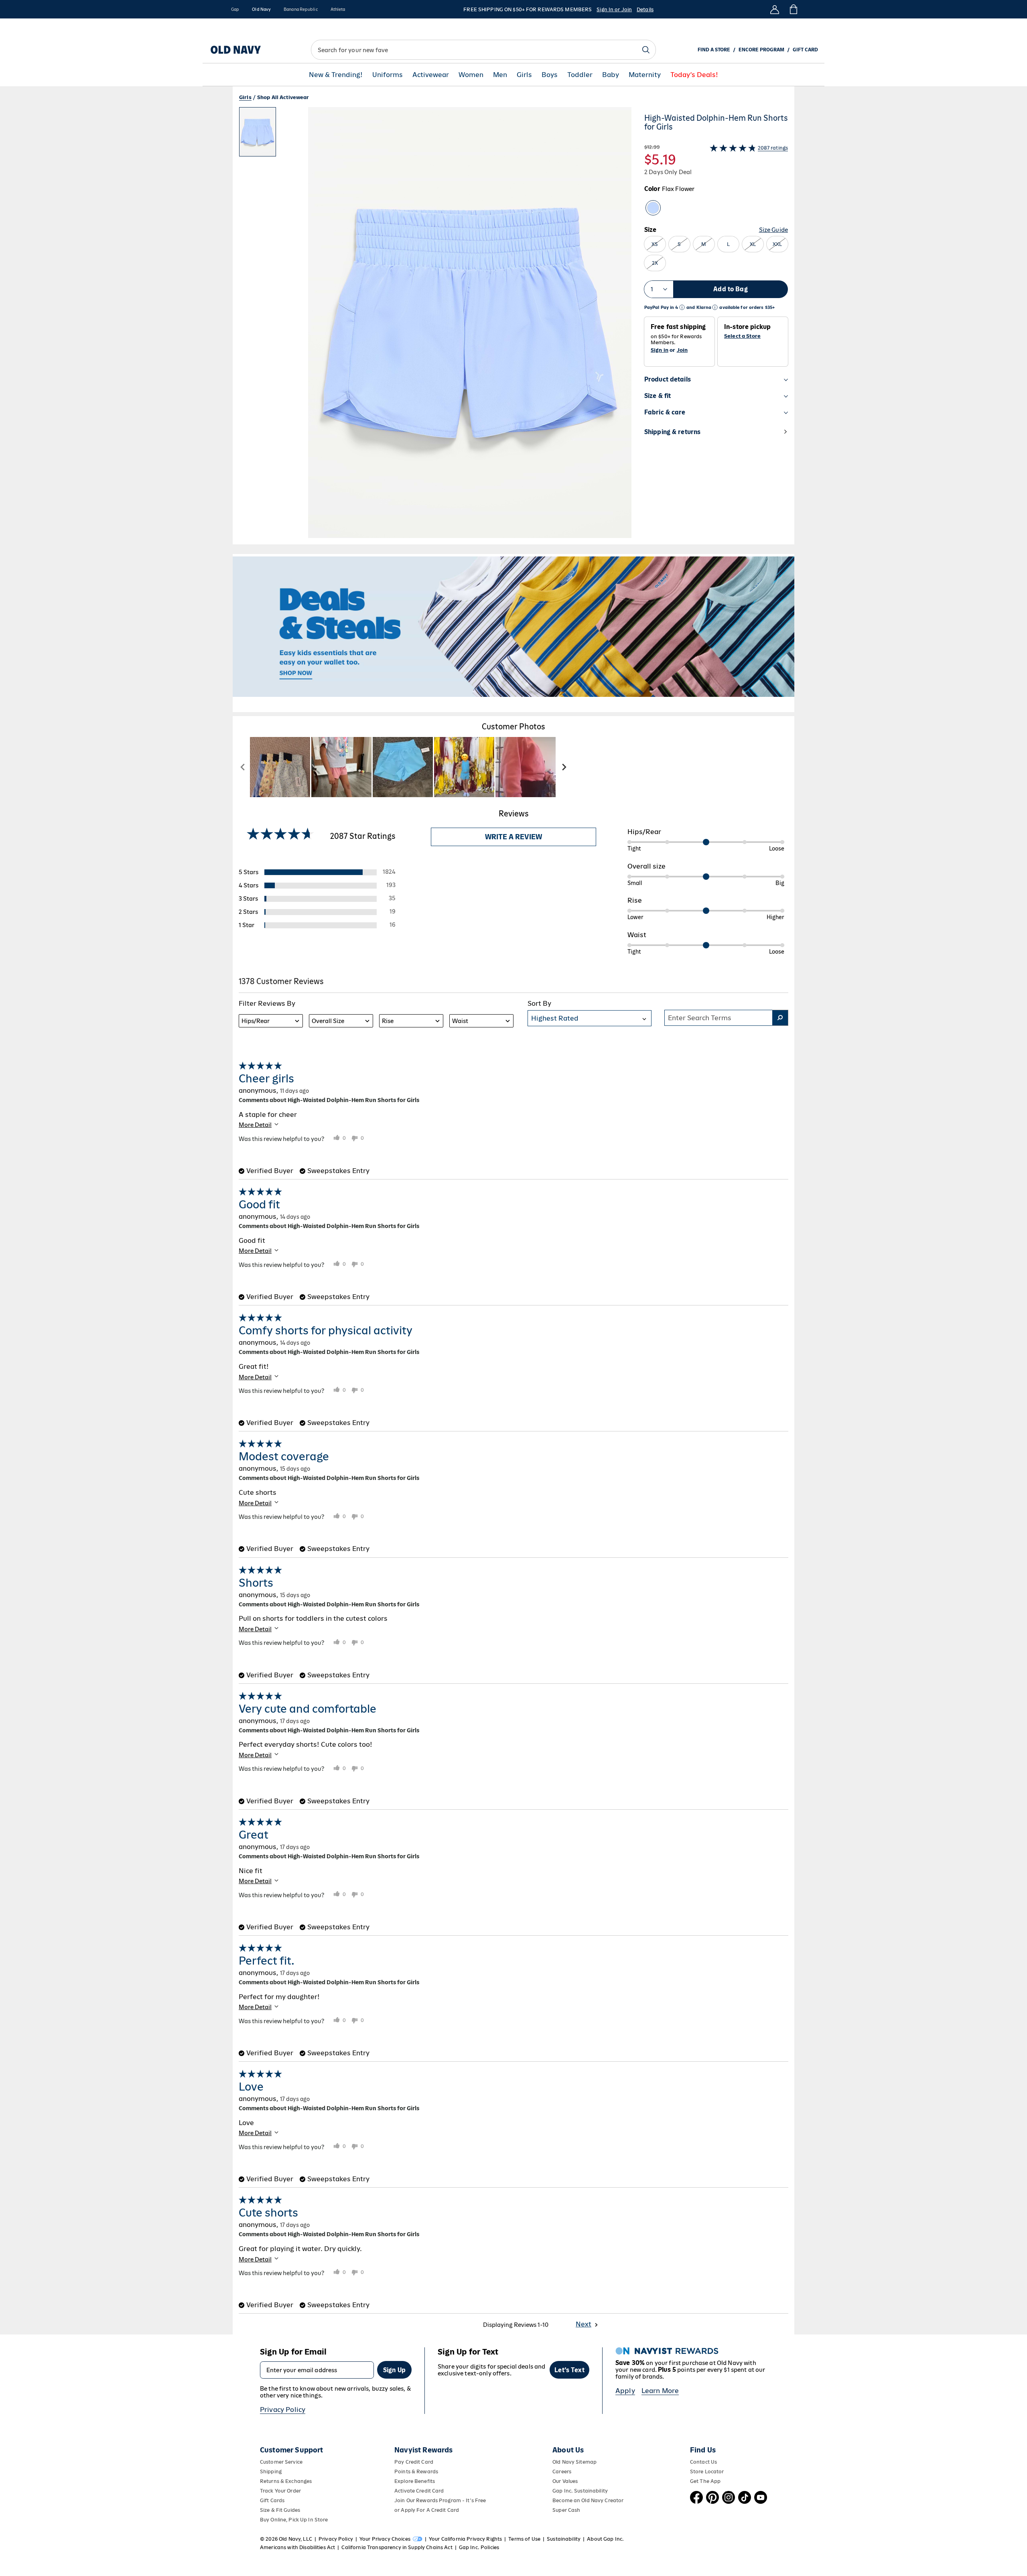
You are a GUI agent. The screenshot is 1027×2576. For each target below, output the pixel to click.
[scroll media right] (564, 767)
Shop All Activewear (283, 97)
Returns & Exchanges (286, 2481)
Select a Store (742, 336)
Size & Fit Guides (280, 2510)
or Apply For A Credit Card (427, 2510)
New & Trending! (336, 75)
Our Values (565, 2481)
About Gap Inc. (605, 2539)
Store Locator (707, 2471)
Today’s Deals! (694, 75)
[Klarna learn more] (715, 308)
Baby (611, 75)
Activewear (431, 75)
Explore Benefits (415, 2481)
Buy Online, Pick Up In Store (294, 2520)
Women (471, 75)
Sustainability (564, 2539)
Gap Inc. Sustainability (580, 2491)
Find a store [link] (714, 50)
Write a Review (513, 837)
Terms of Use (524, 2539)
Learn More (660, 2391)
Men (500, 75)
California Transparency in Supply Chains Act (397, 2547)
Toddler (580, 75)
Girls (524, 75)
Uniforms (388, 75)
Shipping (271, 2471)
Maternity (645, 75)
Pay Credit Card (414, 2462)
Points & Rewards (416, 2471)
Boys (550, 75)
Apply (625, 2391)
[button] (435, 326)
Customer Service (281, 2462)
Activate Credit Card (419, 2491)
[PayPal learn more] (682, 308)
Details (645, 9)
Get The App (705, 2481)
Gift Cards (272, 2500)
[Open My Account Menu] (775, 9)
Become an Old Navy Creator (588, 2500)
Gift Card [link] (805, 50)
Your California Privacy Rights (465, 2539)
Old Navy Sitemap (574, 2462)
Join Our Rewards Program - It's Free (440, 2500)
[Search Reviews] (780, 1018)
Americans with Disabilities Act (297, 2547)
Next (584, 2324)
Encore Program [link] (761, 50)
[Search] (646, 50)
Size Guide (773, 230)
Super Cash (566, 2510)
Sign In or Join (614, 9)
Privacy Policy (283, 2410)
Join (682, 350)
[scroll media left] (243, 767)
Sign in (660, 350)
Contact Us (703, 2462)
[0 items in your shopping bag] (793, 9)
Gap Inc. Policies (479, 2547)
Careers (562, 2471)
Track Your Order (280, 2491)
